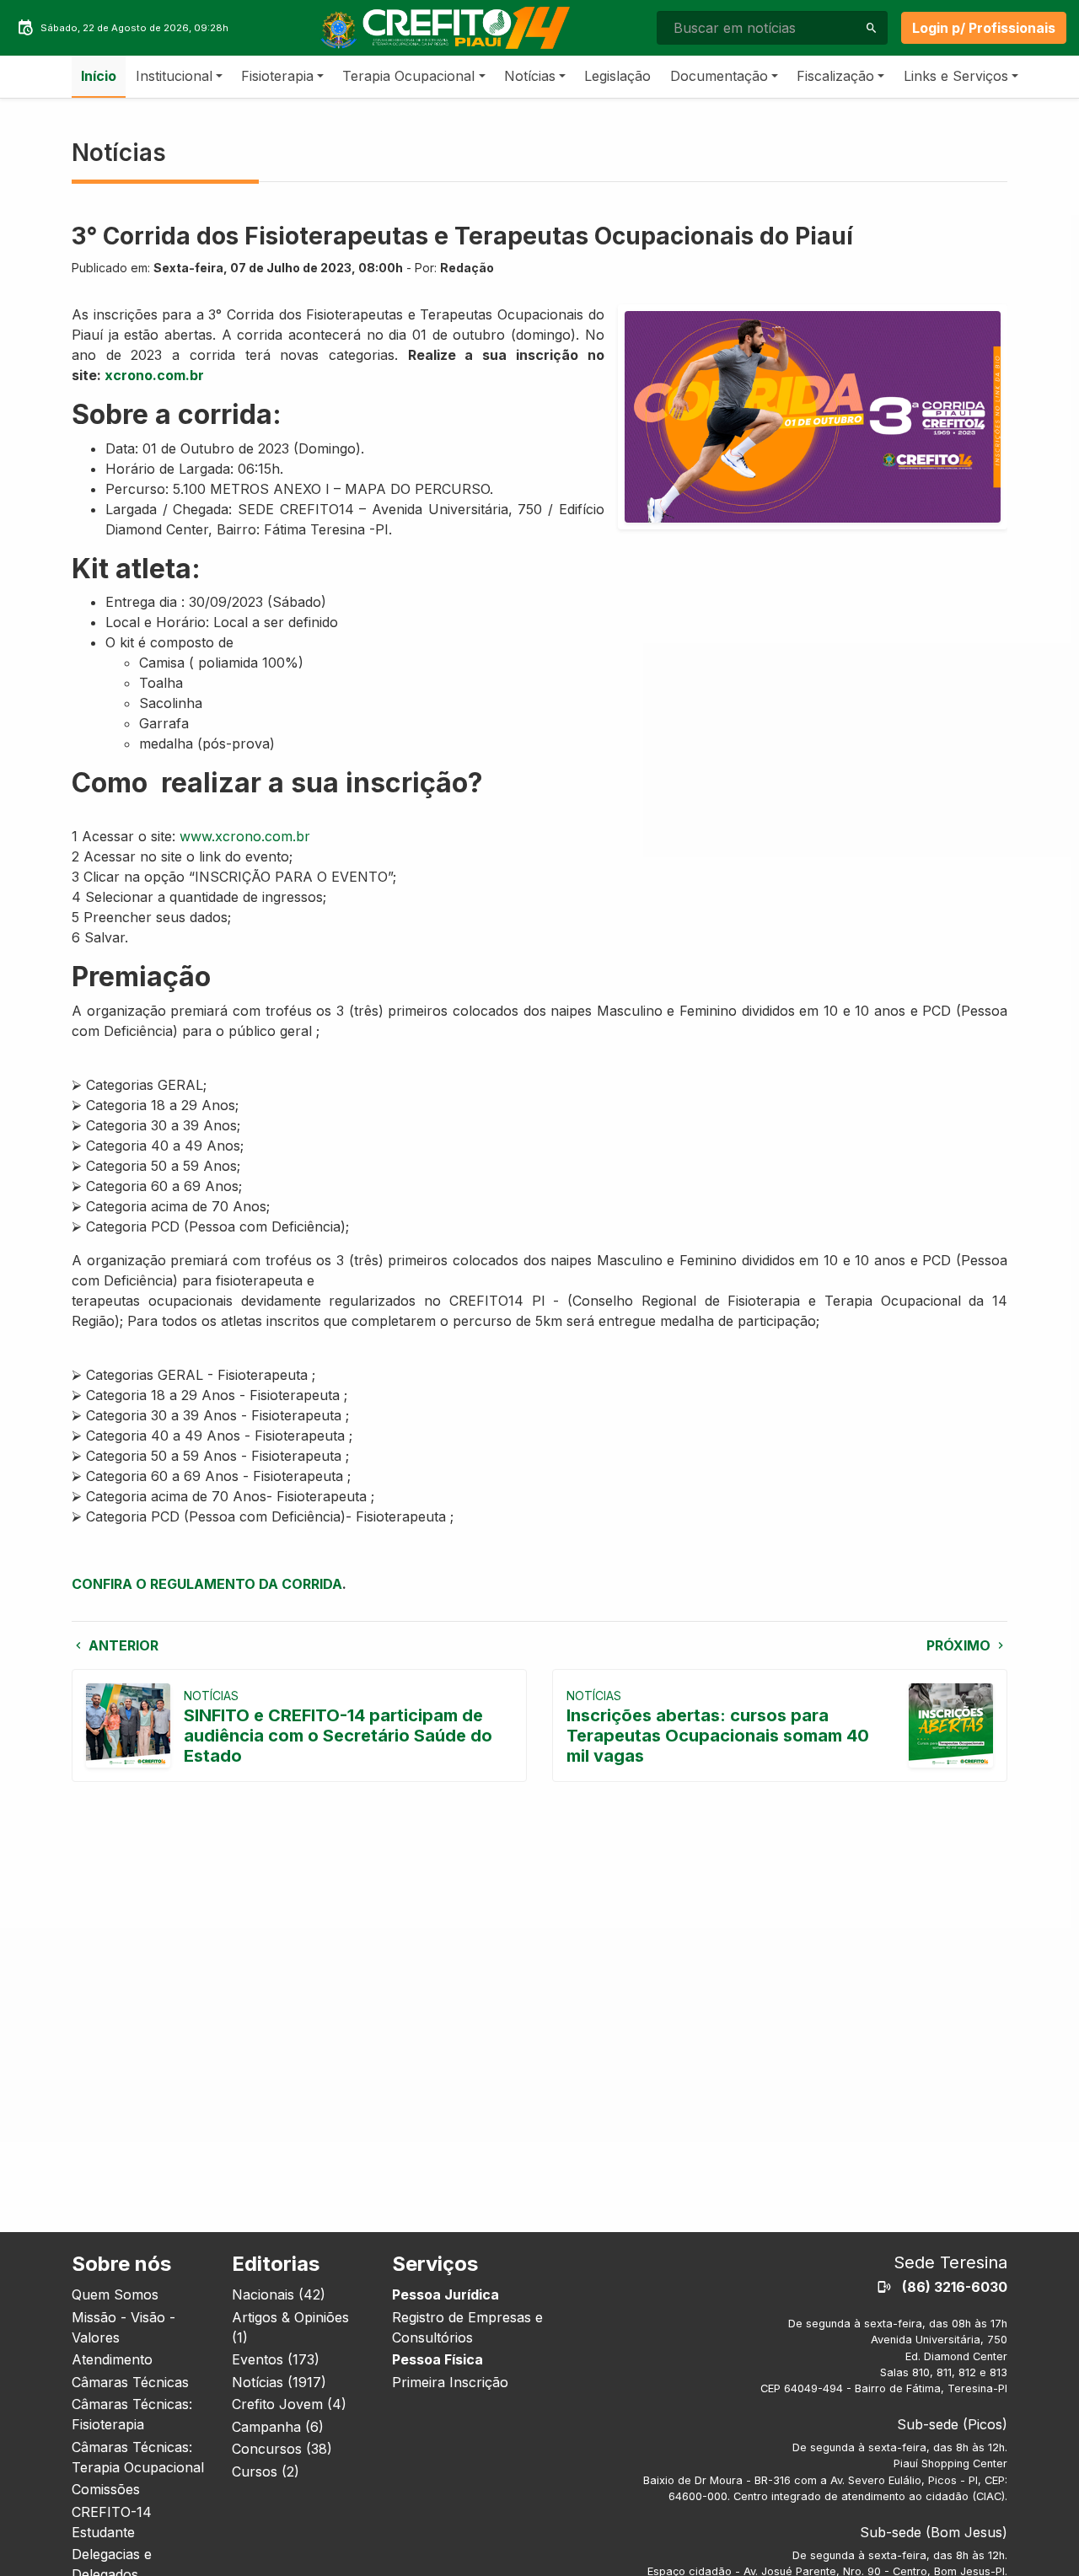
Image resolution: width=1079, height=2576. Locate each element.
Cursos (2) (266, 2471)
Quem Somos (115, 2294)
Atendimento (112, 2359)
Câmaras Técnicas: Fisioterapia (132, 2414)
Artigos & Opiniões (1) (290, 2327)
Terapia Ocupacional (408, 76)
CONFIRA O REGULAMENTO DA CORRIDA (207, 1584)
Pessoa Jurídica (446, 2294)
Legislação (617, 76)
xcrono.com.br (154, 375)
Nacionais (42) (279, 2294)
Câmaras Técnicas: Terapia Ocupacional (138, 2457)
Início (99, 76)
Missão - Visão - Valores (123, 2327)
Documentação (719, 76)
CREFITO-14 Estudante (112, 2522)
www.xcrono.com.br (245, 836)
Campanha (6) (278, 2427)
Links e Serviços (956, 76)
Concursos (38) (282, 2449)
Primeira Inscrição (450, 2382)
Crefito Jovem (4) (289, 2404)
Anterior (122, 1645)
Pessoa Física (438, 2359)
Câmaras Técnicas (130, 2382)
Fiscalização (835, 76)
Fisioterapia (277, 76)
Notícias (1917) (279, 2382)
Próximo (960, 1645)
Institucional (174, 76)
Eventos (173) (276, 2359)
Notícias (530, 76)
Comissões (106, 2489)
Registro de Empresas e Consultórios (467, 2327)
